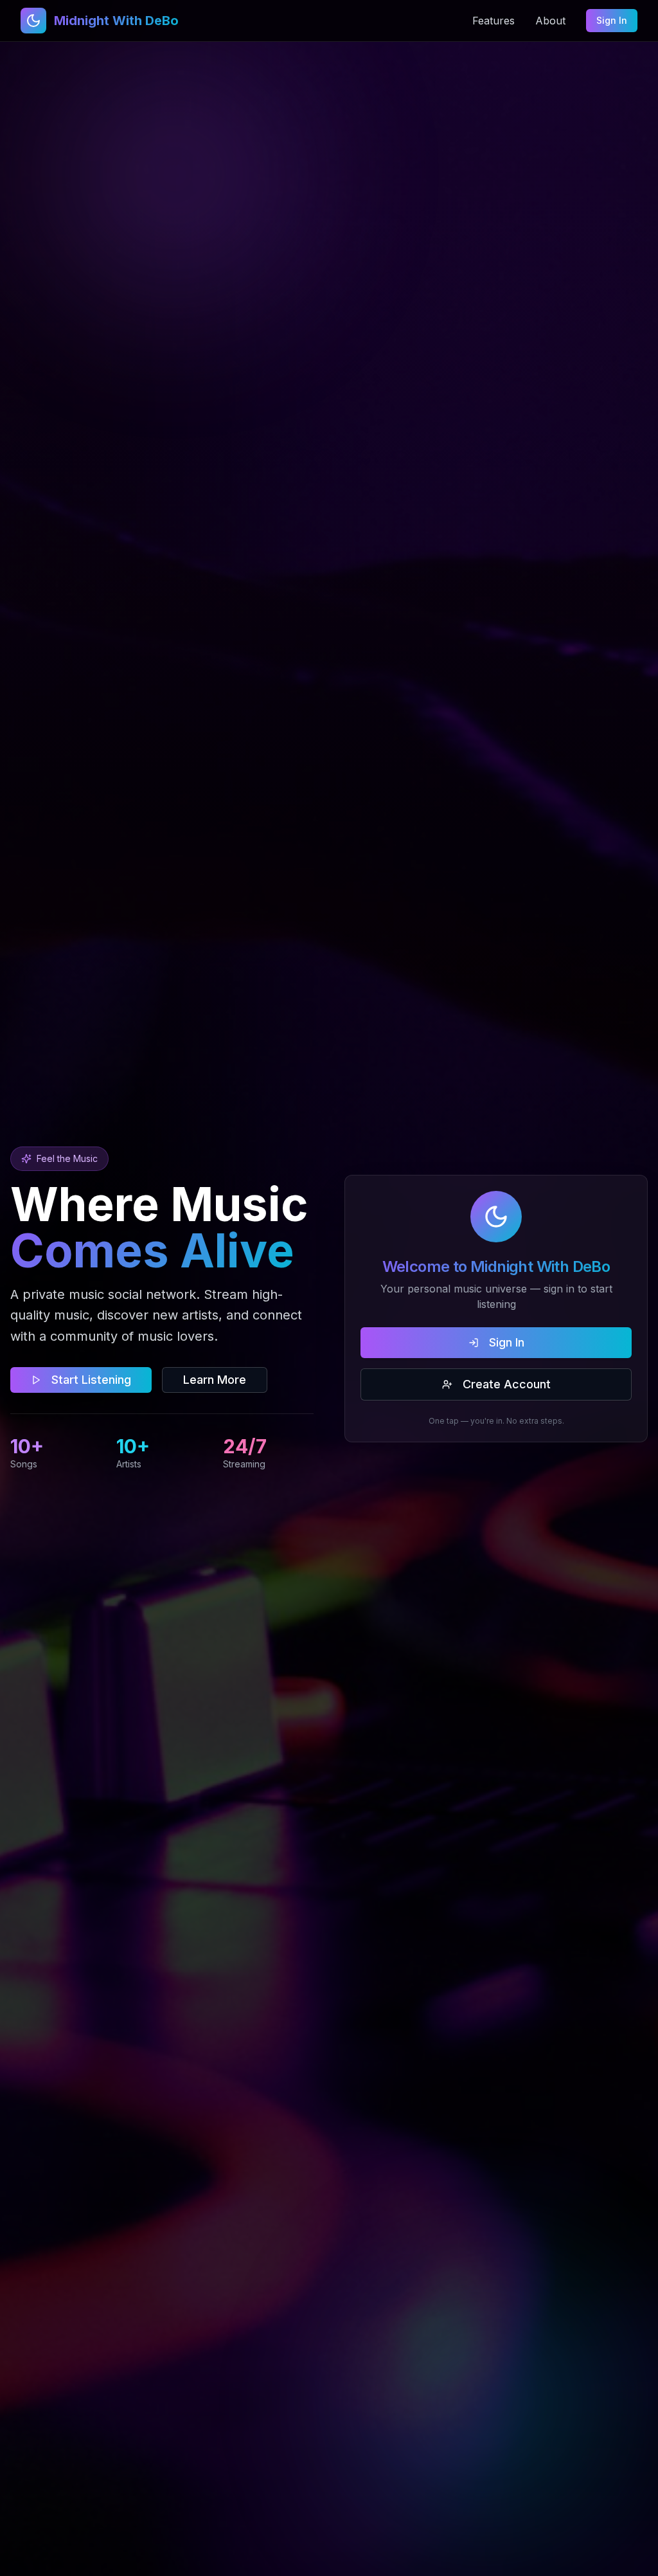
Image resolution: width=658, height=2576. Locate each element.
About (550, 21)
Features (493, 21)
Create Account (507, 1384)
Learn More (215, 1380)
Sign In (612, 20)
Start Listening (91, 1380)
